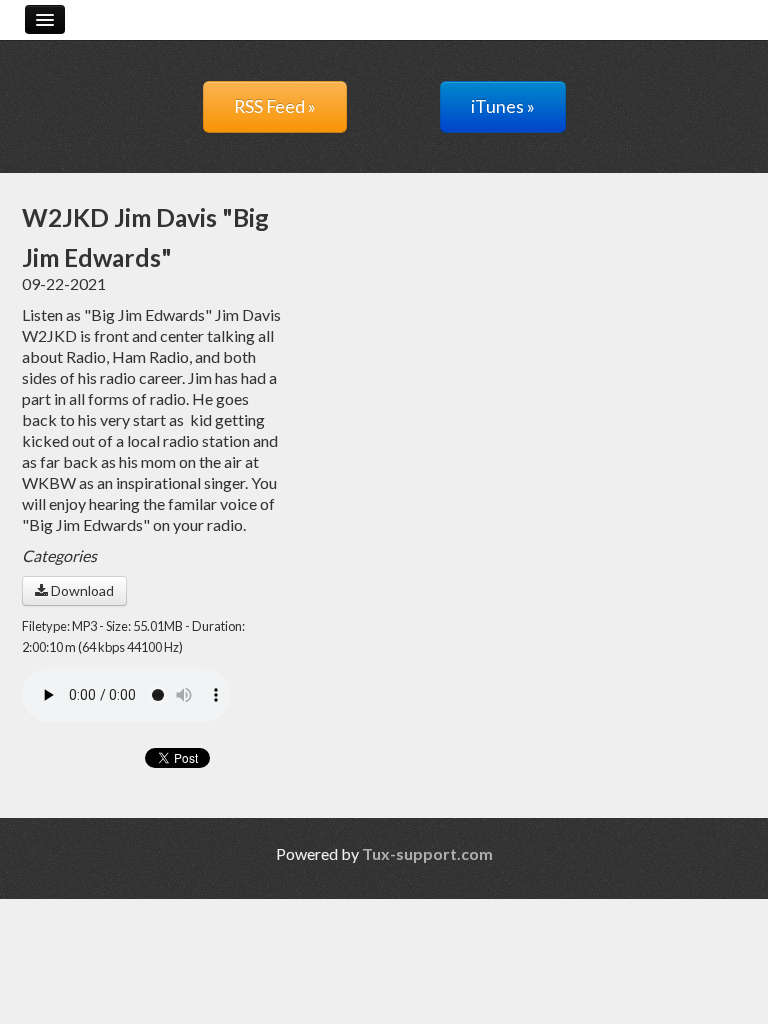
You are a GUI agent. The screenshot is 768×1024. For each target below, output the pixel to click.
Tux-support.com (427, 853)
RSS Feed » (275, 106)
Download (81, 590)
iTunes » (503, 106)
